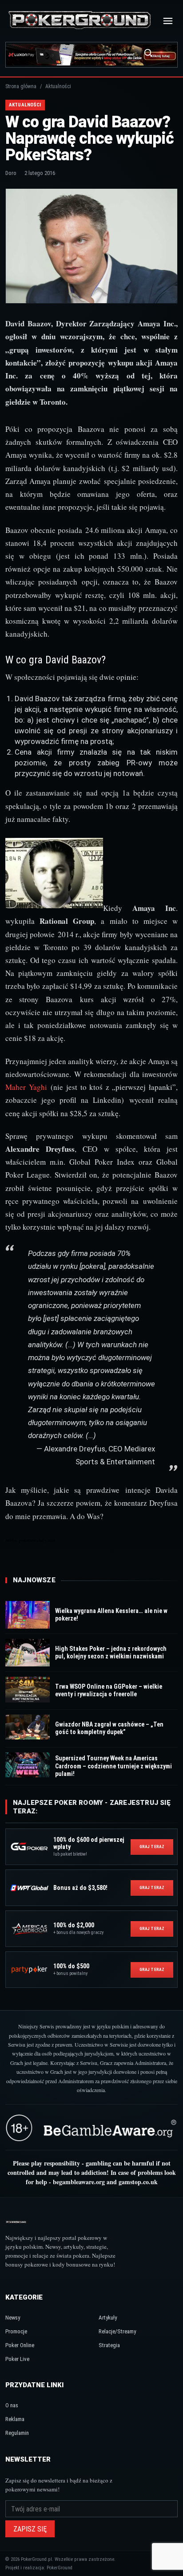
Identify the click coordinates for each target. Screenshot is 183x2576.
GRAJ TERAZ (152, 1847)
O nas (12, 2405)
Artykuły (108, 2318)
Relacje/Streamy (117, 2331)
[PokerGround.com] (80, 21)
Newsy (13, 2318)
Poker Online (20, 2345)
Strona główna (21, 86)
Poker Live (17, 2359)
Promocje (16, 2331)
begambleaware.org (79, 2182)
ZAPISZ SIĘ (30, 2529)
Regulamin (17, 2433)
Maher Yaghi (26, 1087)
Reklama (15, 2419)
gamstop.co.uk (138, 2182)
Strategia (109, 2345)
